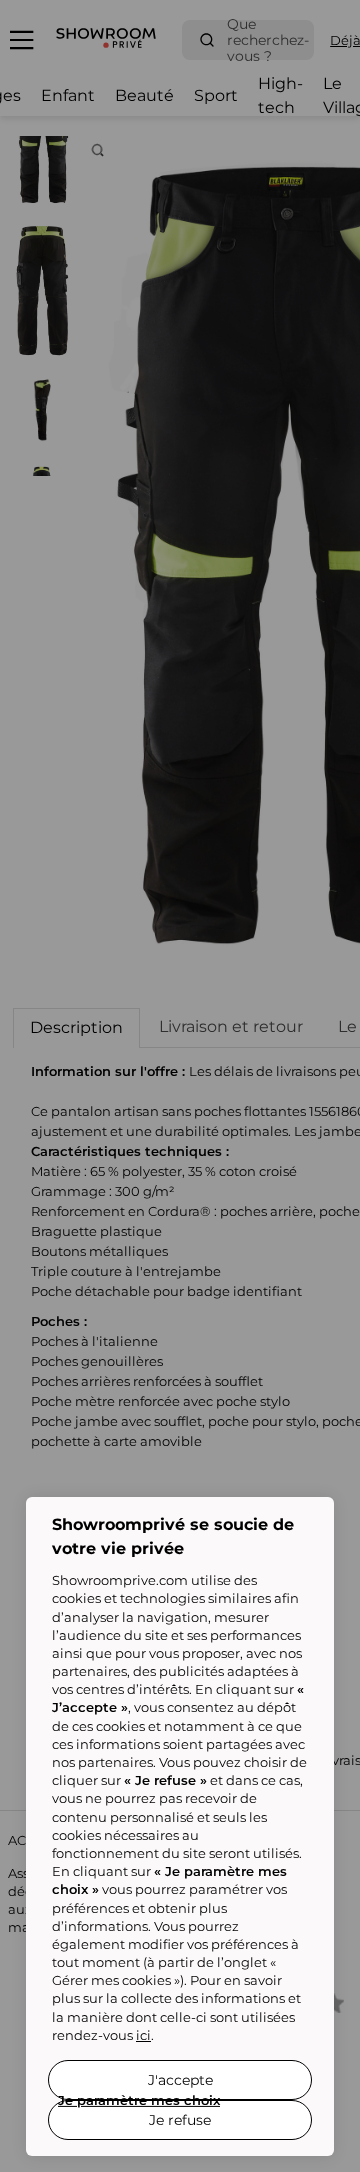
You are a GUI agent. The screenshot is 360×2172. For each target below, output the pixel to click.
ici (143, 2035)
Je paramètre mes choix (139, 2100)
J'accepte (180, 2080)
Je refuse (180, 2120)
